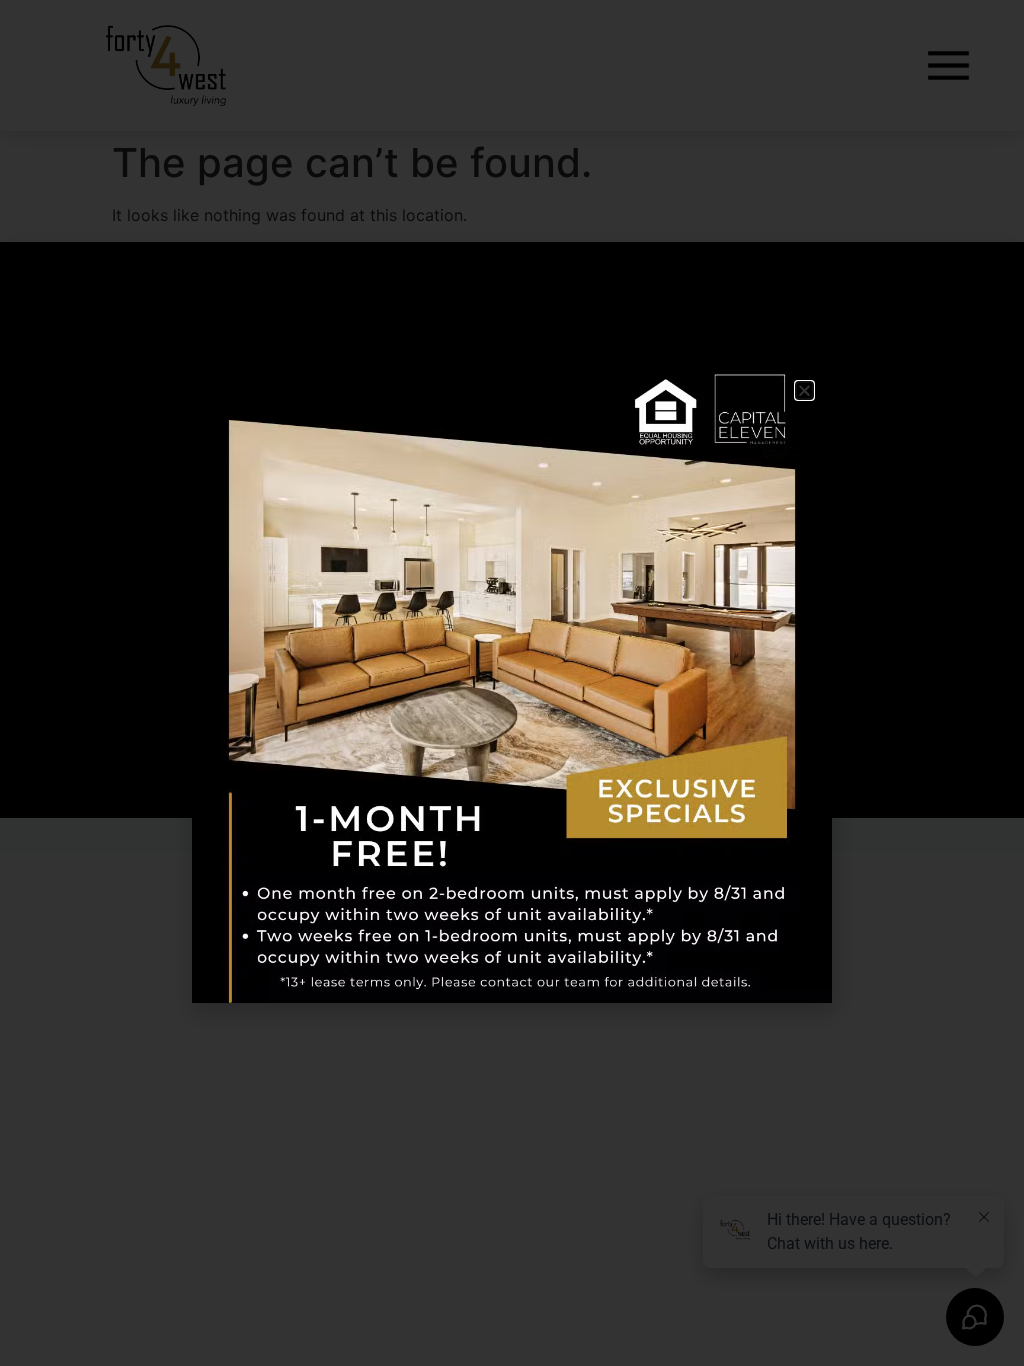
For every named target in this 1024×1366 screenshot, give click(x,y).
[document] (512, 683)
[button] (804, 390)
